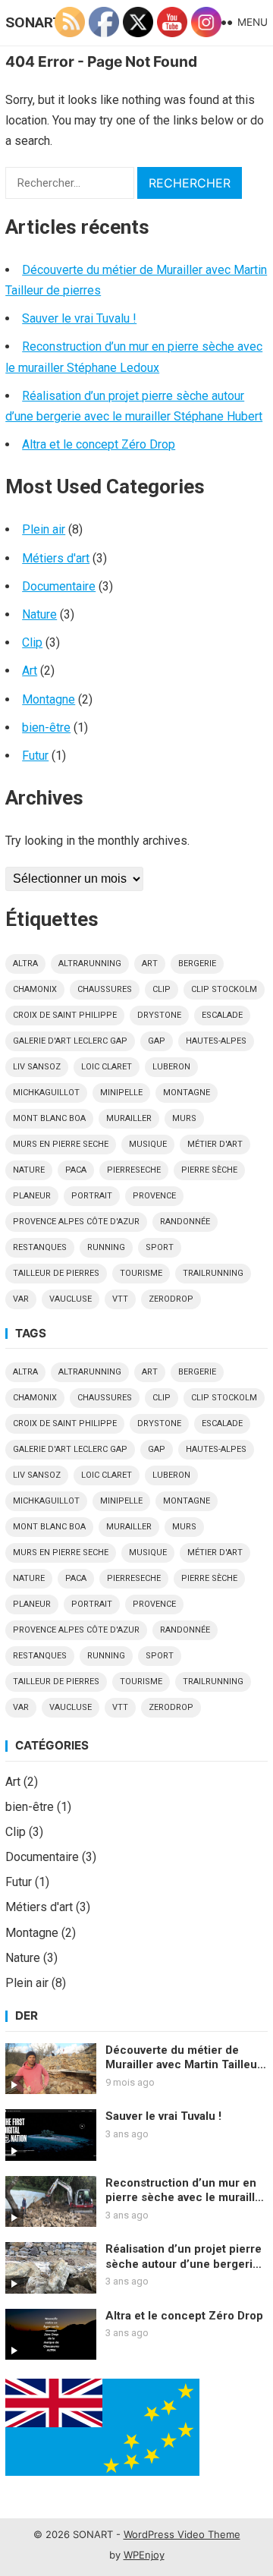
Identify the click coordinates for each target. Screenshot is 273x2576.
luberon (171, 1067)
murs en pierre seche (61, 1144)
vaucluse (71, 1299)
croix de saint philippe (65, 1015)
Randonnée (185, 1222)
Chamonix (35, 989)
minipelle (121, 1093)
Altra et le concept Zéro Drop (99, 444)
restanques (40, 1247)
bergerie (197, 964)
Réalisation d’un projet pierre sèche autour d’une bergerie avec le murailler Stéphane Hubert (184, 2257)
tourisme (141, 1273)
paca (76, 1170)
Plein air (44, 529)
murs (184, 1118)
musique (148, 1144)
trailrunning (213, 1273)
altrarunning (90, 964)
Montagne (49, 699)
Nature (39, 614)
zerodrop (171, 1299)
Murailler (129, 1118)
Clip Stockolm (224, 989)
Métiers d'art (56, 558)
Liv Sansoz (37, 1067)
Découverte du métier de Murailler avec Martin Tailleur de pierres (184, 2058)
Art (30, 671)
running (106, 1247)
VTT (120, 1299)
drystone (159, 1015)
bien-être (46, 727)
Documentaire (59, 586)
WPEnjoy (144, 2555)
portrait (92, 1196)
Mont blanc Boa (49, 1118)
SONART (34, 22)
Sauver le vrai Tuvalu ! (79, 318)
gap (157, 1041)
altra (25, 964)
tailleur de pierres (56, 1273)
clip (162, 989)
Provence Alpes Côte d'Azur (76, 1222)
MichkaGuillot (46, 1093)
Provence (154, 1196)
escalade (222, 1015)
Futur (35, 756)
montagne (187, 1093)
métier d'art (215, 1144)
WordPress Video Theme (182, 2534)
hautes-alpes (216, 1041)
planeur (32, 1196)
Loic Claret (107, 1067)
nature (29, 1170)
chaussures (105, 989)
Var (21, 1299)
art (150, 964)
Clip (32, 642)
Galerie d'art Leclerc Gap (70, 1041)
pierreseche (134, 1170)
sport (160, 1247)
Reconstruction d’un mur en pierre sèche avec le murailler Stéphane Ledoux (186, 2191)
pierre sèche (209, 1170)
